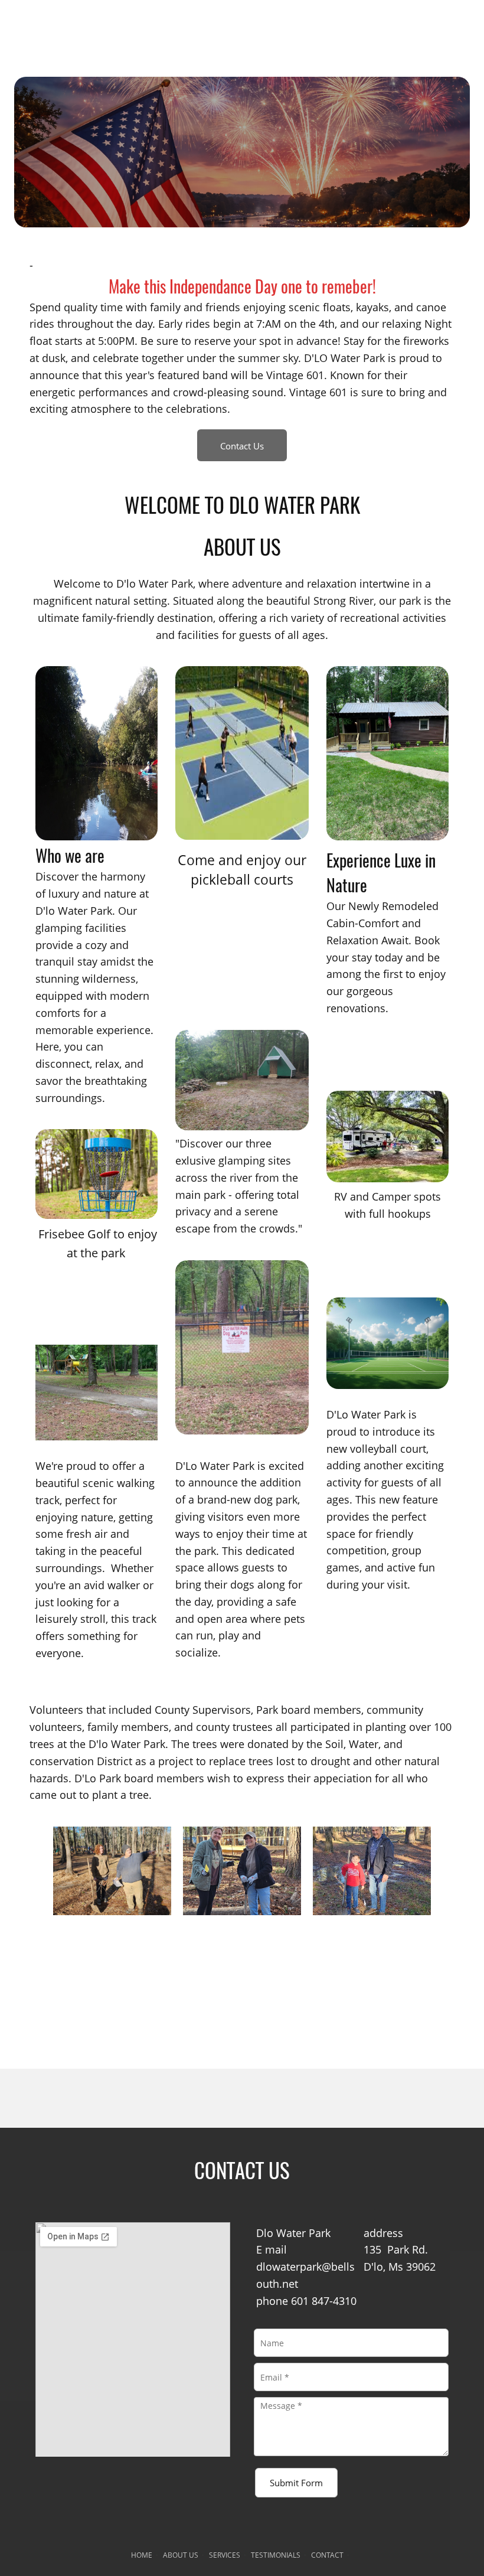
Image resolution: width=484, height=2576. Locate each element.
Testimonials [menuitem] (276, 2555)
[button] (112, 1871)
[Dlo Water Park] (242, 27)
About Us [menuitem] (181, 2555)
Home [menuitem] (142, 2555)
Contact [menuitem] (327, 2555)
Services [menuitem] (225, 2555)
